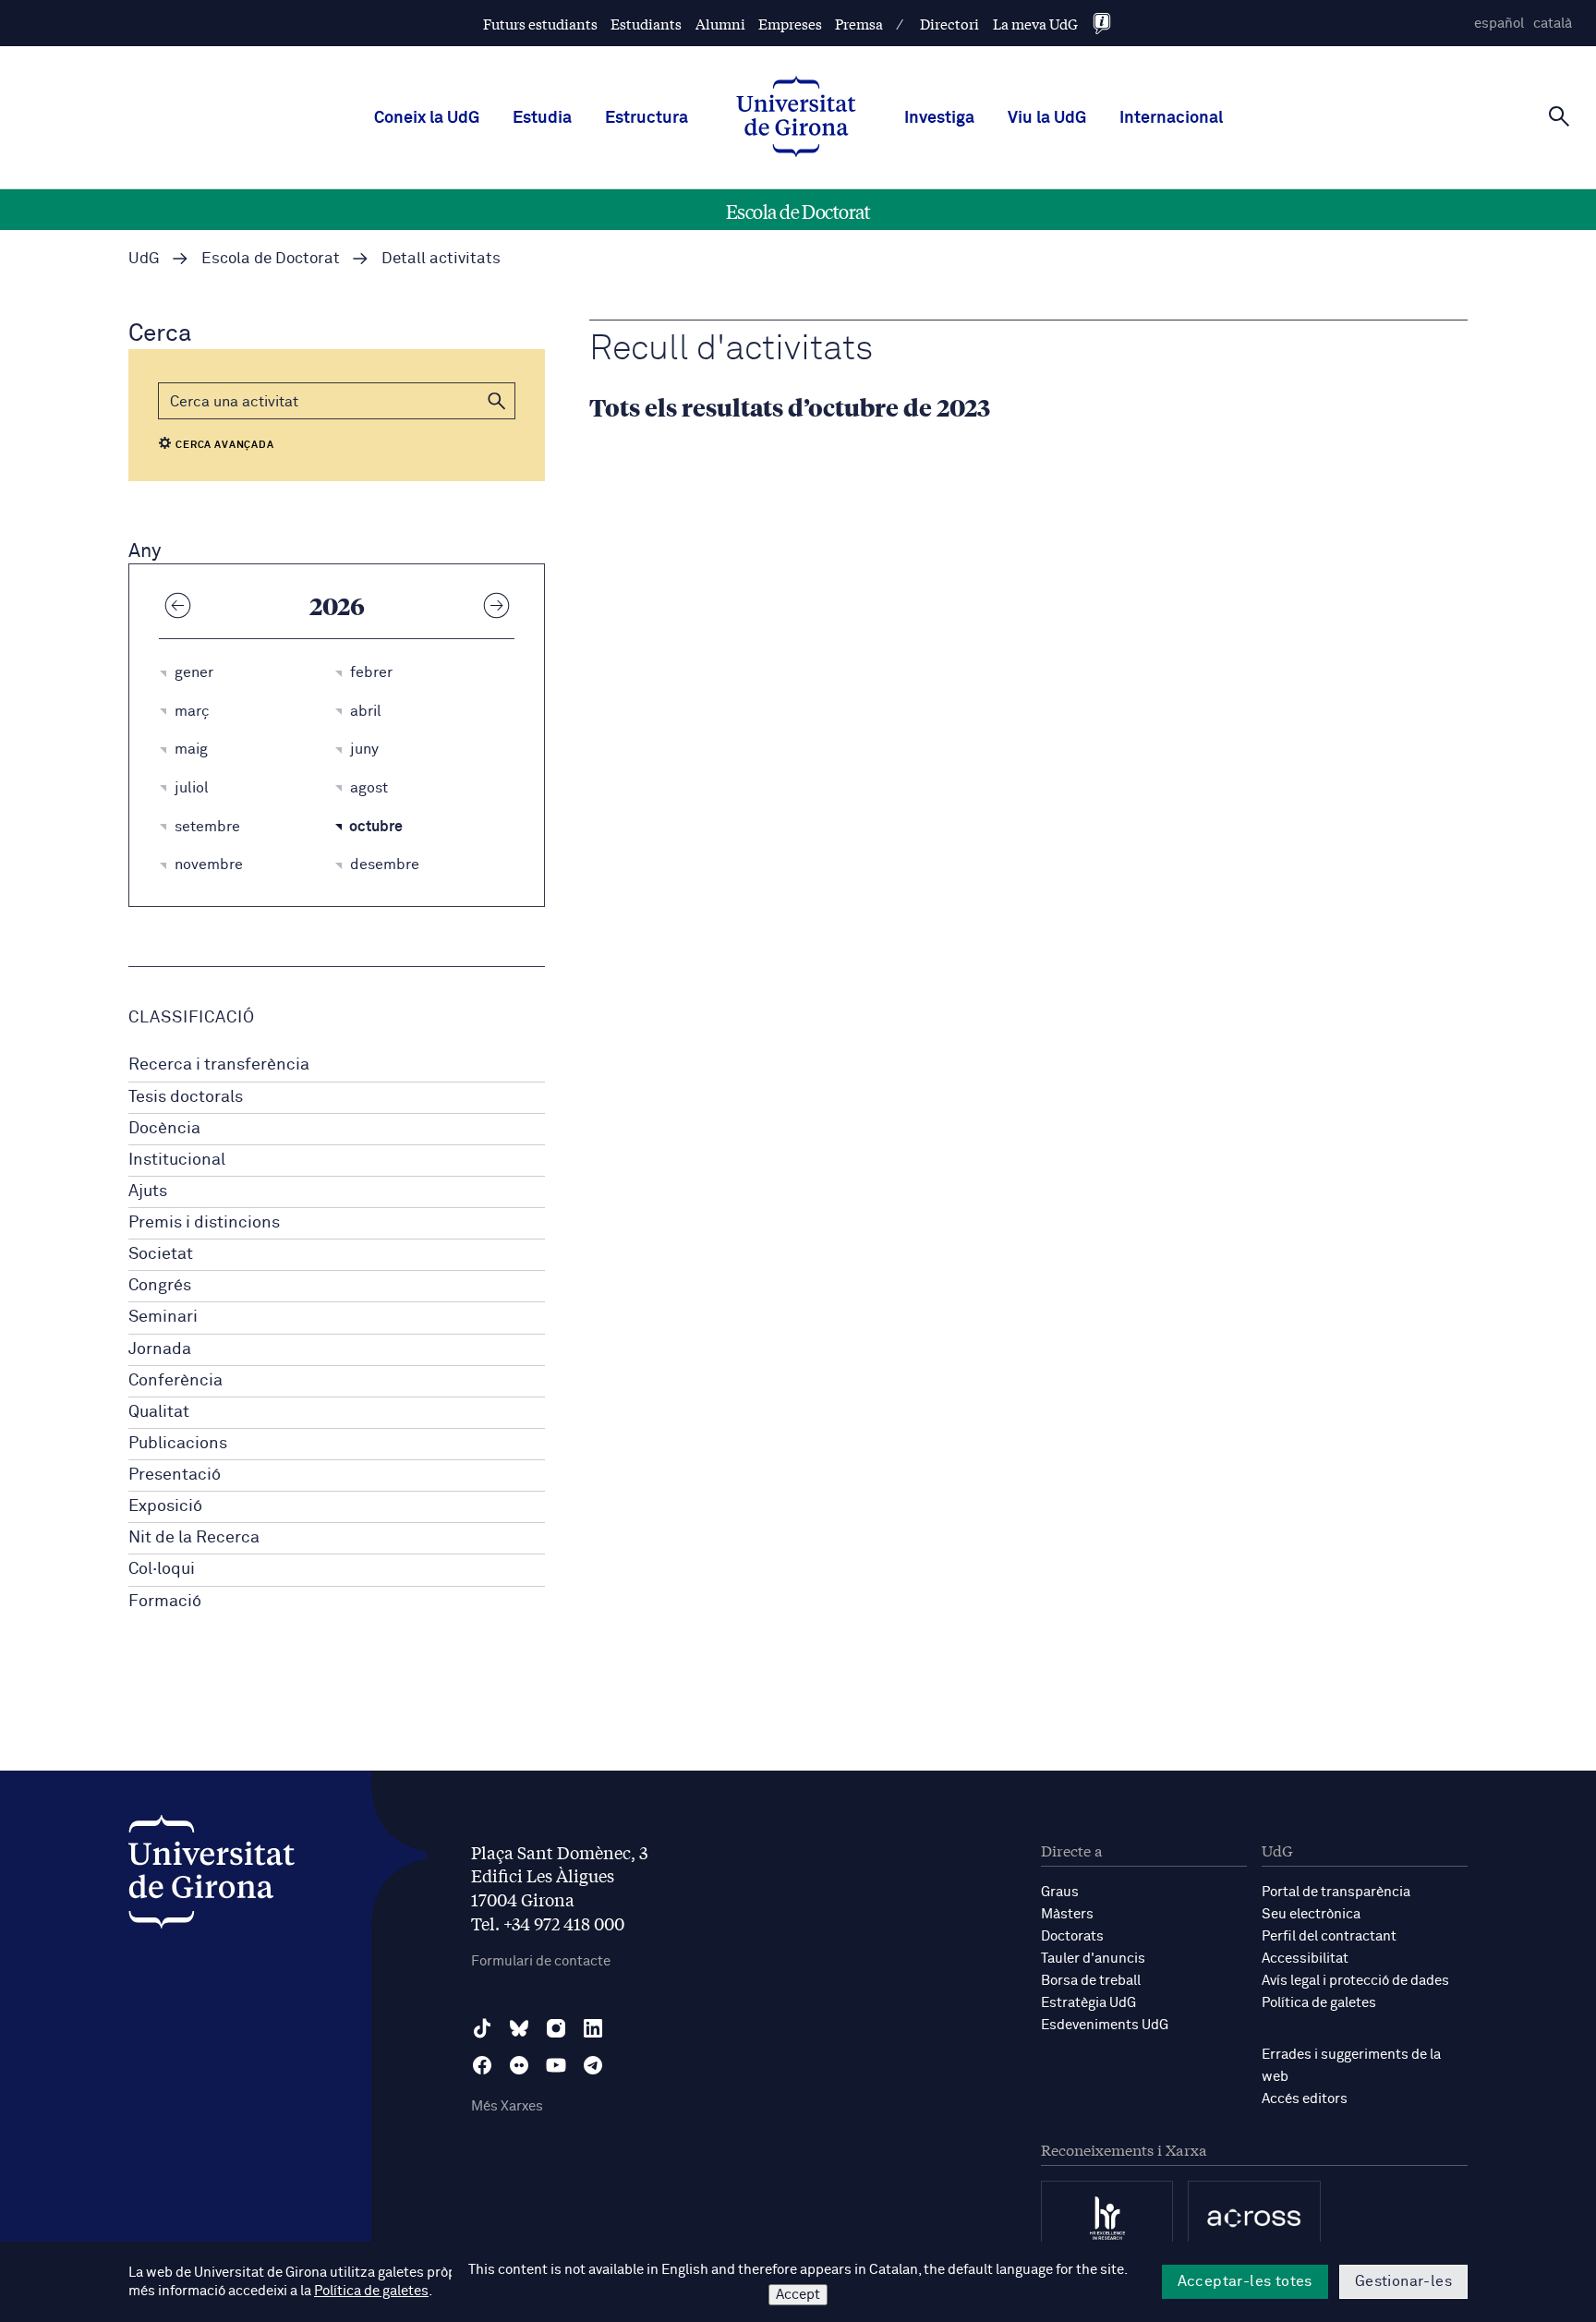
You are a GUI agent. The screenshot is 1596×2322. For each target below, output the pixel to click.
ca (1553, 24)
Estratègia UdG (1088, 2003)
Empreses (790, 24)
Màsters (1067, 1914)
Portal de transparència (1336, 1892)
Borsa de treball (1091, 1981)
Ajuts (148, 1191)
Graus (1060, 1892)
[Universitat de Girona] (212, 1876)
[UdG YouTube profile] (556, 2065)
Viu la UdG (1047, 118)
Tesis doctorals (186, 1097)
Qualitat (159, 1412)
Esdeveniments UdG (1105, 2025)
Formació (165, 1602)
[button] (497, 401)
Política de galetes (1319, 2003)
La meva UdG (1035, 24)
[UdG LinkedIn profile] (593, 2028)
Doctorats (1072, 1936)
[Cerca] (1559, 116)
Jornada (160, 1349)
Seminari (163, 1317)
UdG (144, 259)
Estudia (542, 118)
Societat (161, 1254)
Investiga (939, 118)
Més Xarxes (507, 2106)
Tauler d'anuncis (1093, 1959)
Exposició (165, 1506)
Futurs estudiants (540, 24)
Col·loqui (162, 1569)
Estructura (647, 118)
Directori (949, 24)
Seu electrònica (1311, 1914)
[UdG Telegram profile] (593, 2065)
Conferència (175, 1381)
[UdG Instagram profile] (556, 2028)
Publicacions (178, 1444)
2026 (337, 605)
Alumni (720, 24)
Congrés (160, 1286)
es (1499, 24)
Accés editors (1305, 2099)
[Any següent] (496, 605)
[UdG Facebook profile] (482, 2065)
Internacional (1171, 118)
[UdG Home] (796, 118)
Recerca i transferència (219, 1065)
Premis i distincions (204, 1223)
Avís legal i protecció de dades (1355, 1981)
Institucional (177, 1160)
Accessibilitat (1305, 1959)
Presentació (175, 1475)
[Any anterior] (177, 605)
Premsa (859, 24)
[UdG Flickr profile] (519, 2065)
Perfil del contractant (1329, 1936)
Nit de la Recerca (194, 1538)
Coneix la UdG (427, 118)
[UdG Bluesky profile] (519, 2028)
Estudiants (646, 24)
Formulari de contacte (541, 1961)
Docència (164, 1129)
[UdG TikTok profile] (482, 2028)
